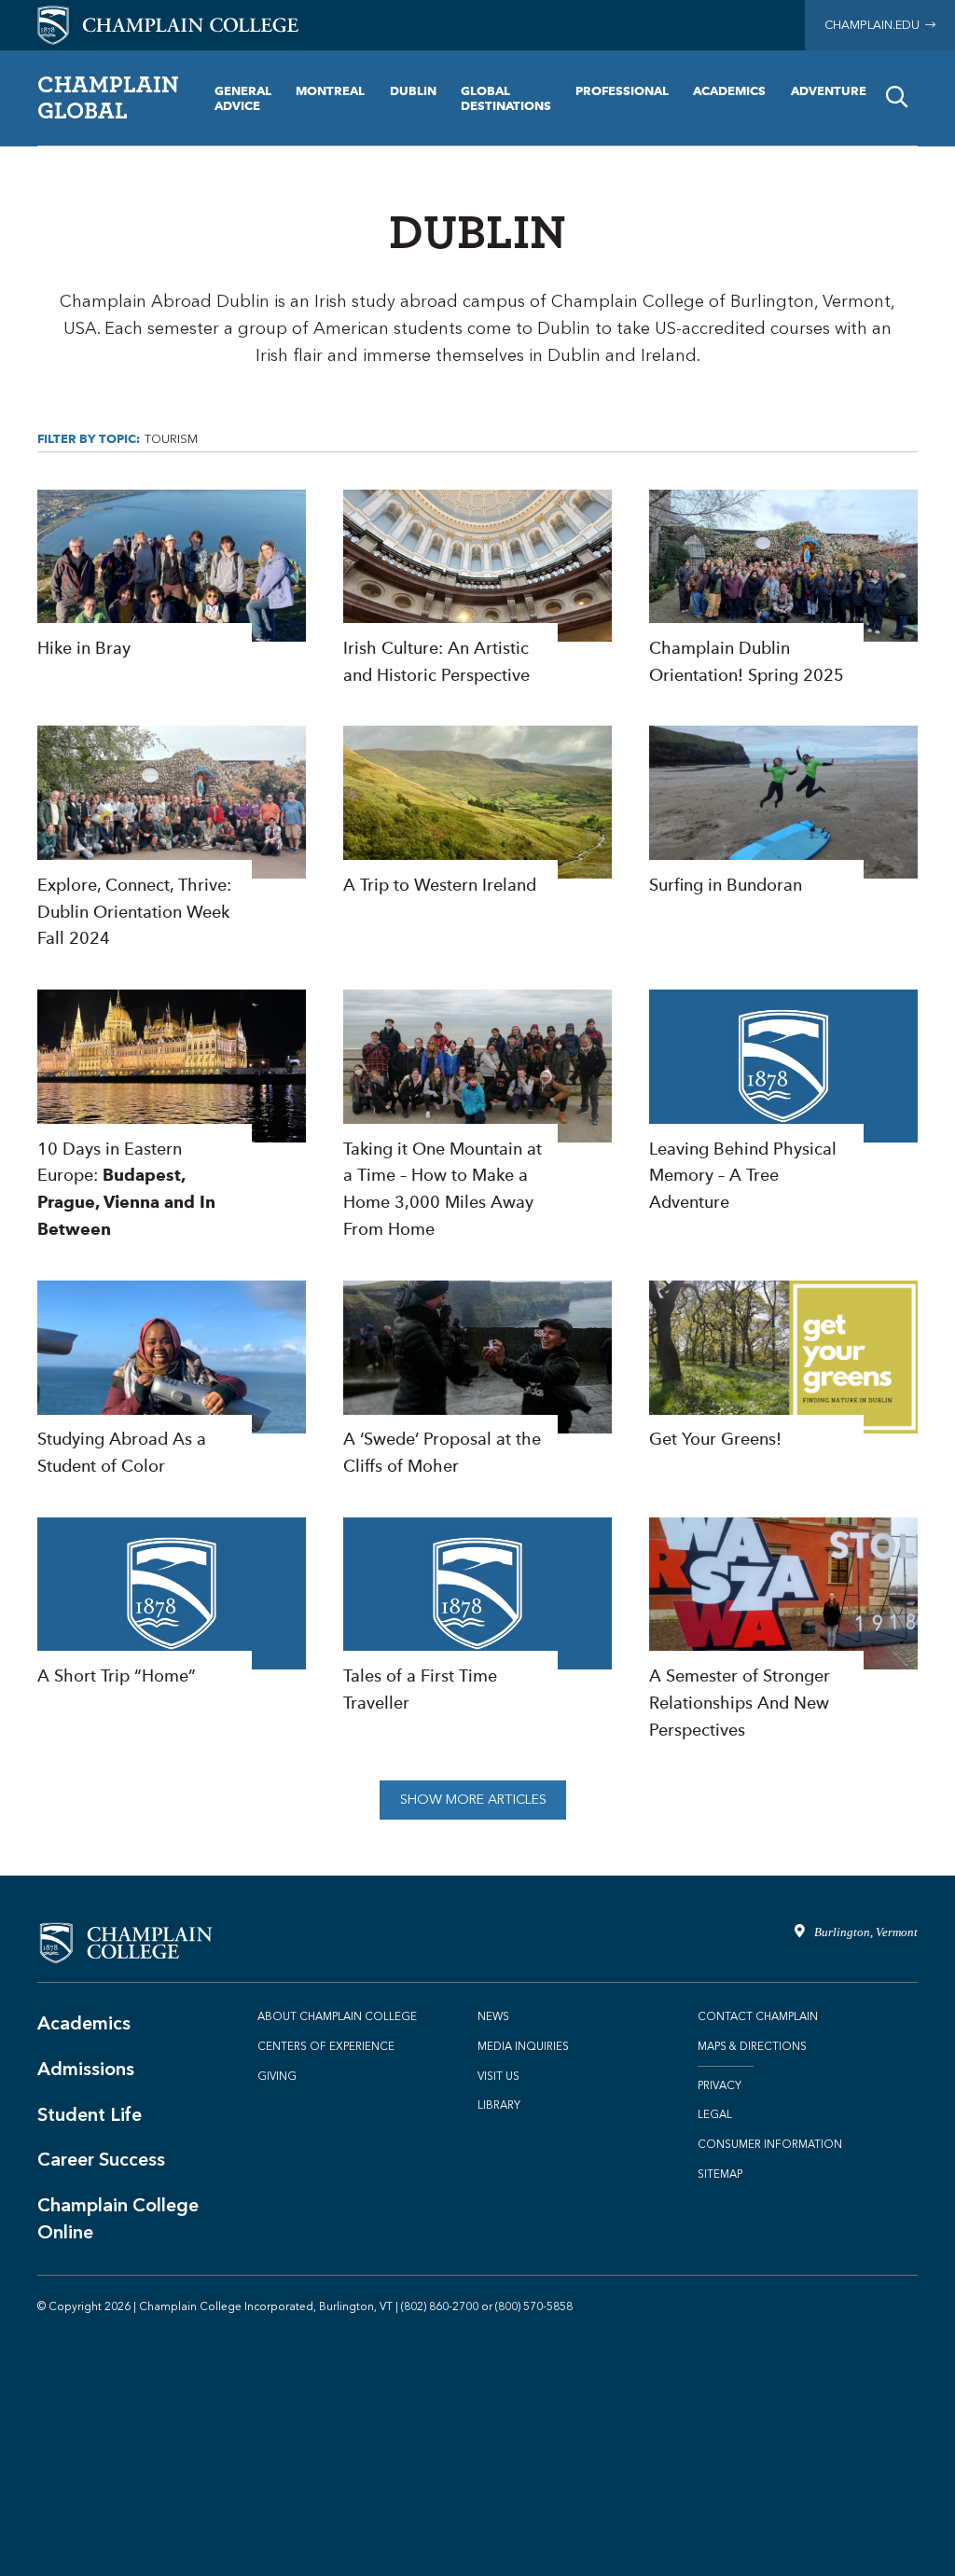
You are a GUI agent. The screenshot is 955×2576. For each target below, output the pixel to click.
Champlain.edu (875, 25)
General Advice (243, 98)
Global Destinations (506, 98)
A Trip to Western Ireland (477, 812)
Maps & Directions (752, 2046)
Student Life (90, 2114)
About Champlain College (337, 2016)
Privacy (720, 2085)
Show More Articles (473, 1800)
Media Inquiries (523, 2046)
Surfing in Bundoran (783, 812)
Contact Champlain (758, 2016)
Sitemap (720, 2174)
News (493, 2016)
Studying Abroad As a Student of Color (172, 1380)
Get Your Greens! (783, 1367)
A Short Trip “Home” (172, 1604)
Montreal (330, 90)
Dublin (413, 90)
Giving (277, 2076)
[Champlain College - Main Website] (168, 24)
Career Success (101, 2159)
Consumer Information (770, 2144)
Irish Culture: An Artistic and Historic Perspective (477, 589)
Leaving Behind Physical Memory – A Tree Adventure (783, 1103)
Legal (715, 2114)
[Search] (897, 98)
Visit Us (498, 2076)
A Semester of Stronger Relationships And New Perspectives (783, 1631)
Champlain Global (108, 97)
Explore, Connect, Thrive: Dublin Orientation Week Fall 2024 (172, 839)
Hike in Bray (172, 576)
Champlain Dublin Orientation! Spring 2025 (783, 589)
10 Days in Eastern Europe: (172, 1116)
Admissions (86, 2069)
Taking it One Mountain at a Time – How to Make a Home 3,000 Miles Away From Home (477, 1116)
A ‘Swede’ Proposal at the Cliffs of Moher (477, 1380)
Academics (729, 90)
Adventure (829, 90)
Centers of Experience (326, 2046)
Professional (622, 90)
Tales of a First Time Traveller (477, 1617)
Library (499, 2105)
